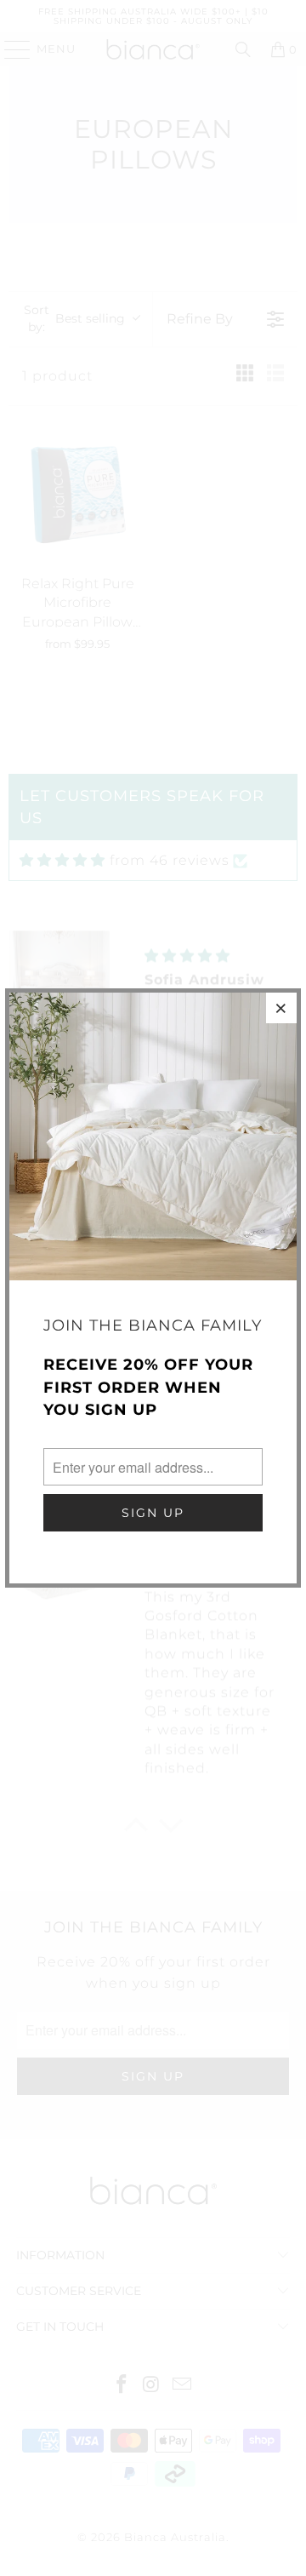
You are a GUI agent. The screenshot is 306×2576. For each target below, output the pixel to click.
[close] (281, 1008)
